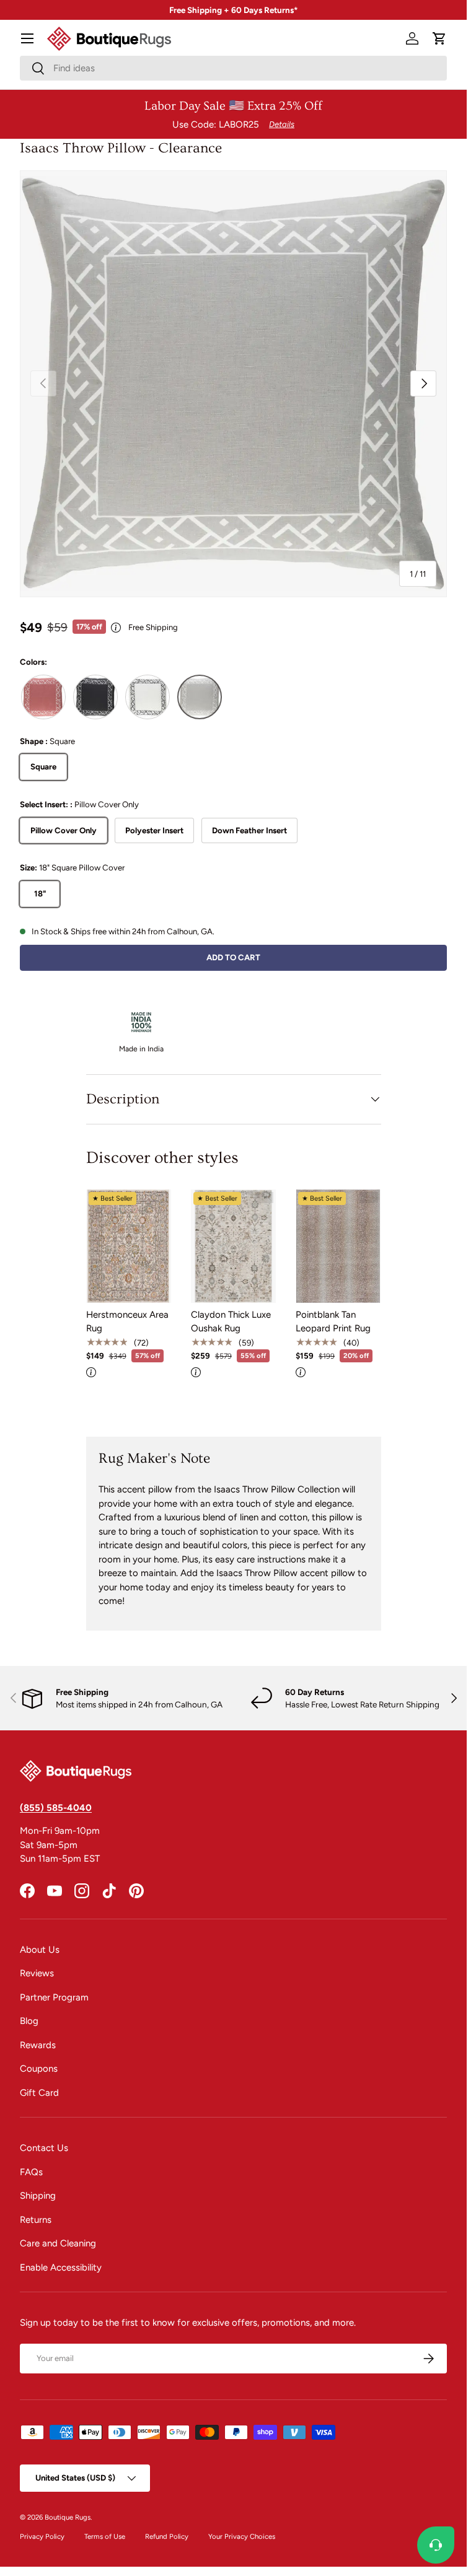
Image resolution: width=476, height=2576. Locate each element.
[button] (439, 38)
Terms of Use (105, 2536)
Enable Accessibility (61, 2267)
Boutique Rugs (68, 2517)
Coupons (39, 2069)
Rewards (38, 2045)
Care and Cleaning (58, 2243)
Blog (29, 2021)
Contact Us (44, 2148)
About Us (40, 1950)
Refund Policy (167, 2536)
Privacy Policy (42, 2536)
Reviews (37, 1973)
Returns (36, 2220)
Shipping (38, 2196)
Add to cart (233, 957)
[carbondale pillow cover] (43, 697)
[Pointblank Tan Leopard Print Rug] (338, 1246)
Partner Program (54, 1997)
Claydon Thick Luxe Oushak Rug (231, 1322)
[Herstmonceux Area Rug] (129, 1246)
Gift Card (39, 2093)
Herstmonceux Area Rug (127, 1322)
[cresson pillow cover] (95, 697)
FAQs (31, 2172)
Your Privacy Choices (242, 2536)
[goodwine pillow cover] (148, 697)
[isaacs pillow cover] (200, 697)
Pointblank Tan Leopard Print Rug (333, 1322)
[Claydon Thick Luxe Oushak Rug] (233, 1246)
